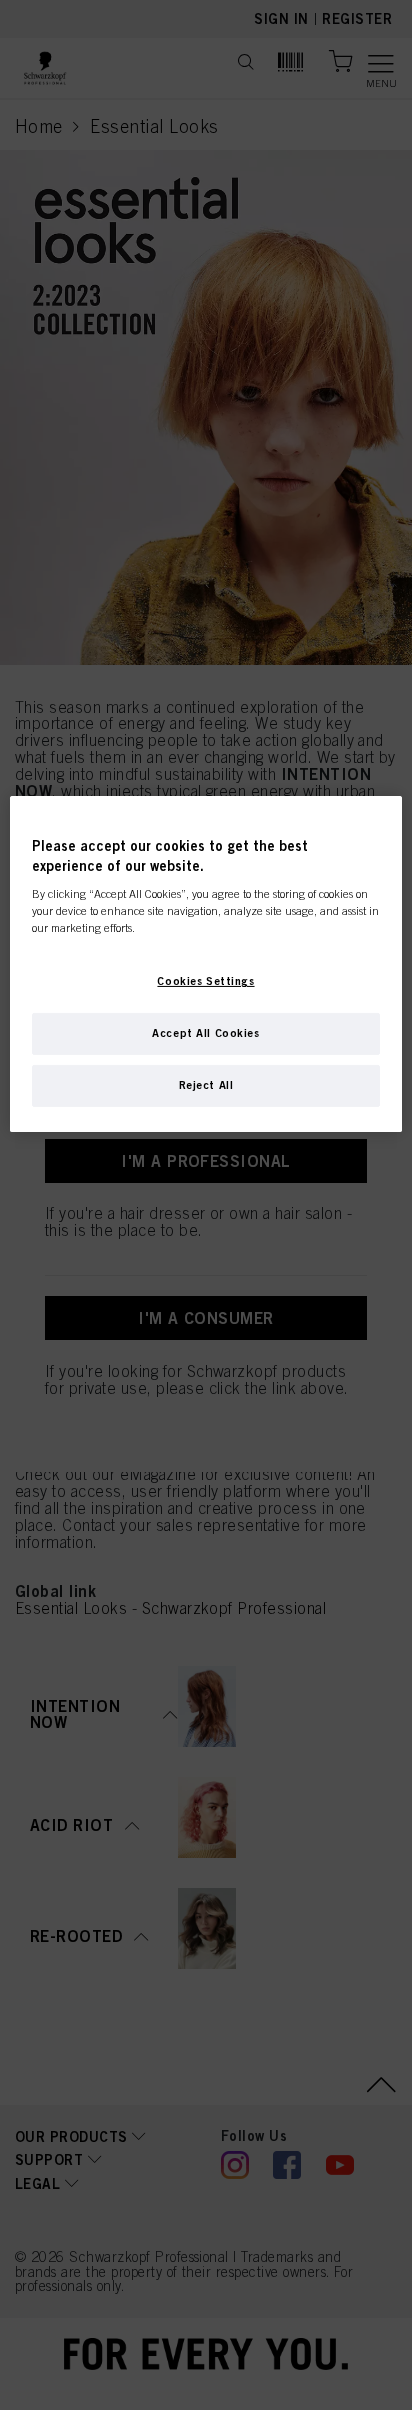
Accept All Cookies (205, 1033)
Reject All (206, 1085)
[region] (205, 964)
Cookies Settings (205, 981)
